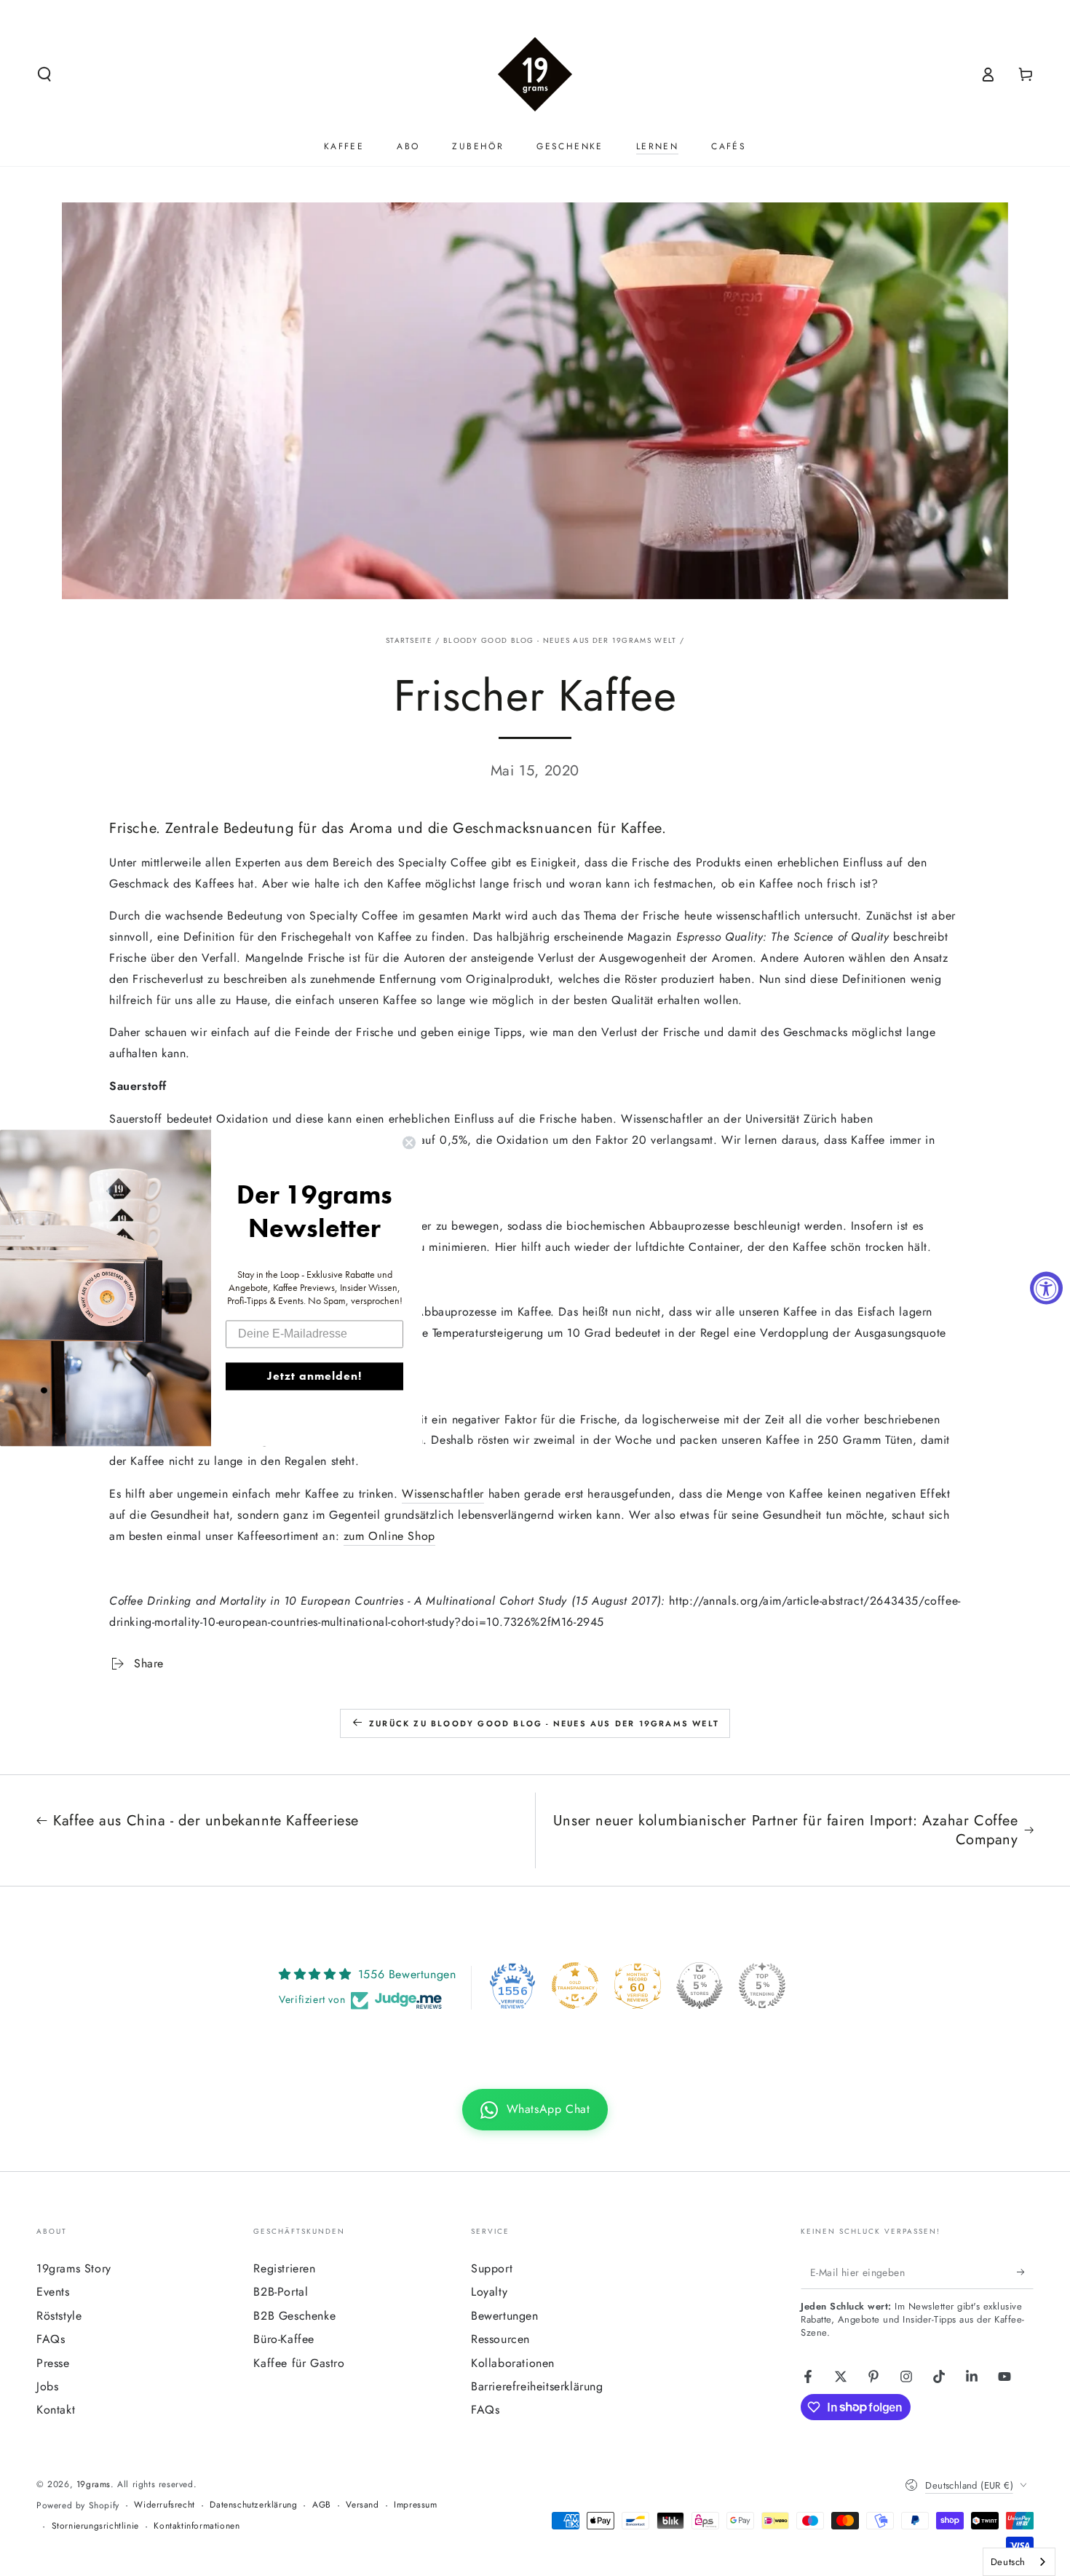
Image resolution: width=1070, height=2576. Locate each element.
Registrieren (284, 2268)
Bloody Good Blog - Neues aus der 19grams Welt (560, 640)
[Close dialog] (409, 1142)
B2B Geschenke (294, 2316)
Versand (362, 2505)
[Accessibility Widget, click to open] (1046, 1288)
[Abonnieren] (1025, 2272)
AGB (322, 2505)
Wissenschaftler (443, 1494)
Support (492, 2268)
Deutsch (1008, 2562)
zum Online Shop (389, 1536)
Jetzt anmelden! (314, 1376)
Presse (53, 2363)
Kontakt (56, 2410)
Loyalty (489, 2292)
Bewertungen (505, 2316)
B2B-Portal (281, 2292)
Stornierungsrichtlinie (95, 2526)
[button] (44, 74)
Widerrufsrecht (164, 2505)
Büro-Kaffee (284, 2339)
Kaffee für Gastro (299, 2363)
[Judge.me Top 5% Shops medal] (700, 1986)
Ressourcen (500, 2339)
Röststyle (59, 2316)
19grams (94, 2484)
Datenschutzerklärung (253, 2505)
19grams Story (74, 2268)
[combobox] (1019, 2562)
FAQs (51, 2339)
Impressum (415, 2505)
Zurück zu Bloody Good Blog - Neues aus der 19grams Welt (544, 1723)
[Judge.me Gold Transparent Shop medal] (575, 1986)
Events (53, 2292)
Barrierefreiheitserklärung (537, 2386)
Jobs (47, 2386)
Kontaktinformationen (197, 2526)
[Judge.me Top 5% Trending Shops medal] (762, 1986)
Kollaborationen (513, 2363)
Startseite (409, 640)
